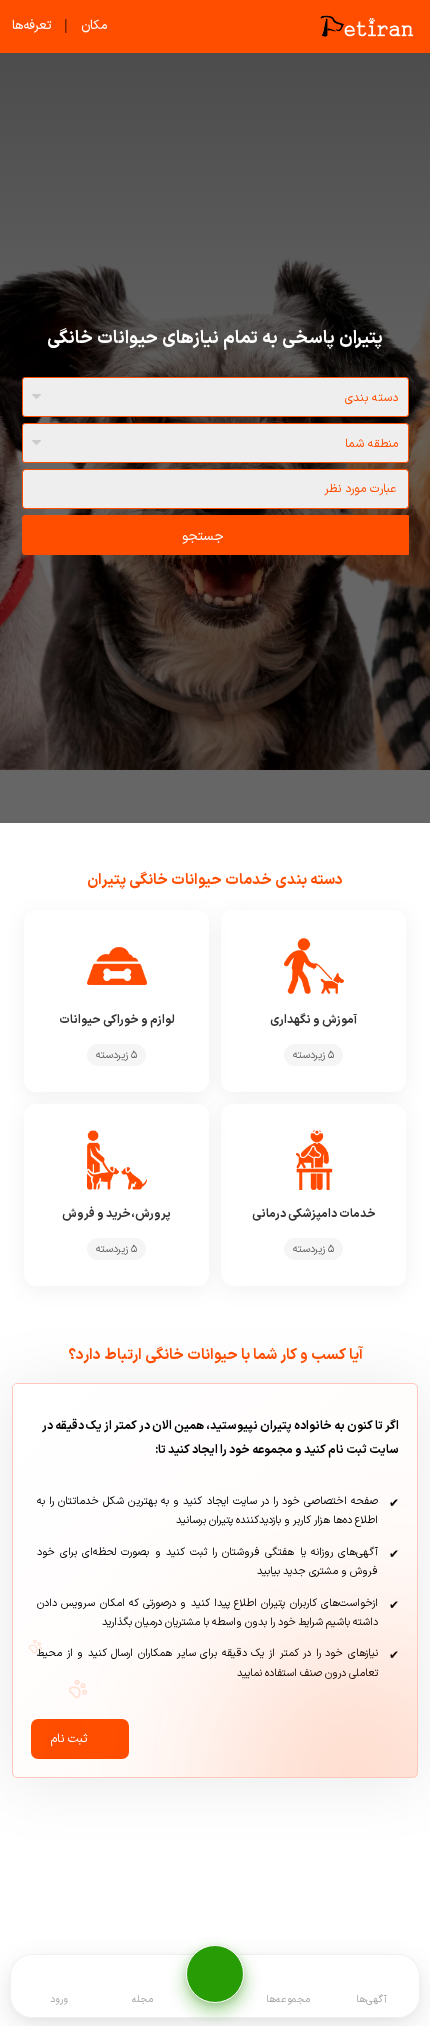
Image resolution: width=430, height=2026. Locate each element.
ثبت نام (69, 1739)
